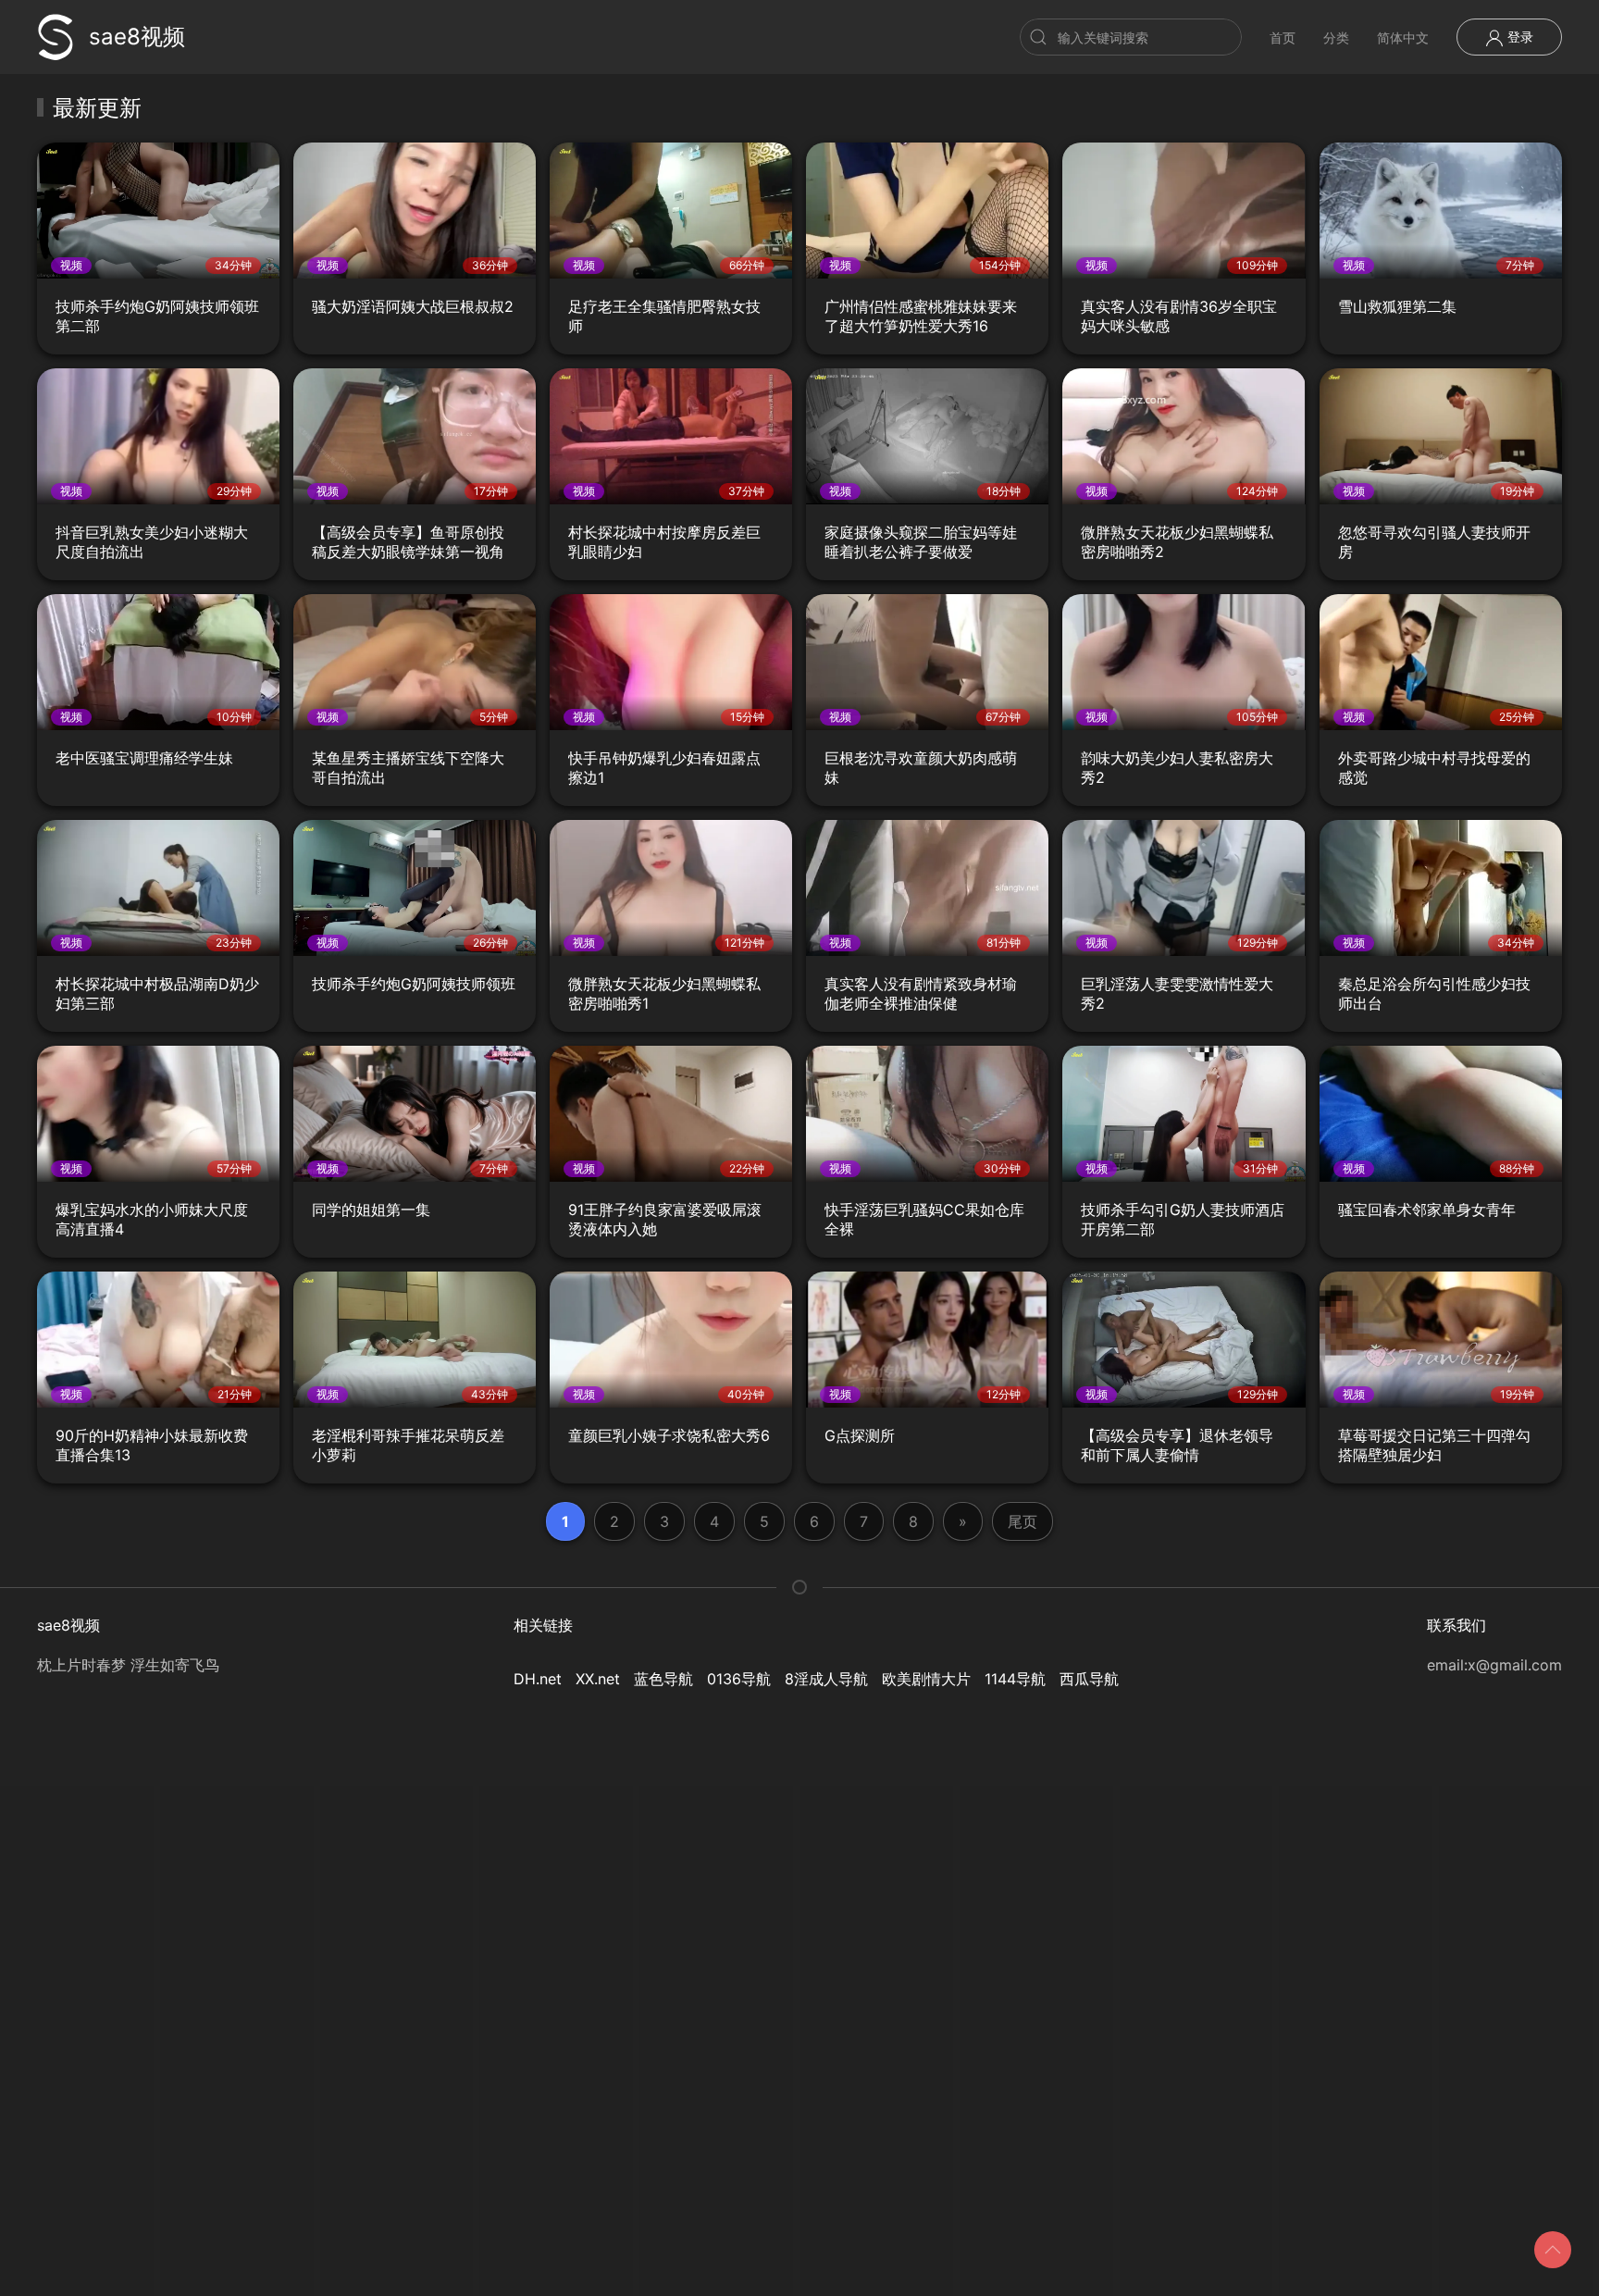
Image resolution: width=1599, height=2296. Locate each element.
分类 (1336, 37)
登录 (1518, 37)
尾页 (1023, 1521)
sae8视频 (137, 37)
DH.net (538, 1679)
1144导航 (1015, 1679)
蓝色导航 (663, 1679)
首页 (1283, 37)
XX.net (598, 1679)
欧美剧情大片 (926, 1679)
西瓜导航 (1089, 1679)
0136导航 (739, 1679)
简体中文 (1403, 37)
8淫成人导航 (826, 1679)
